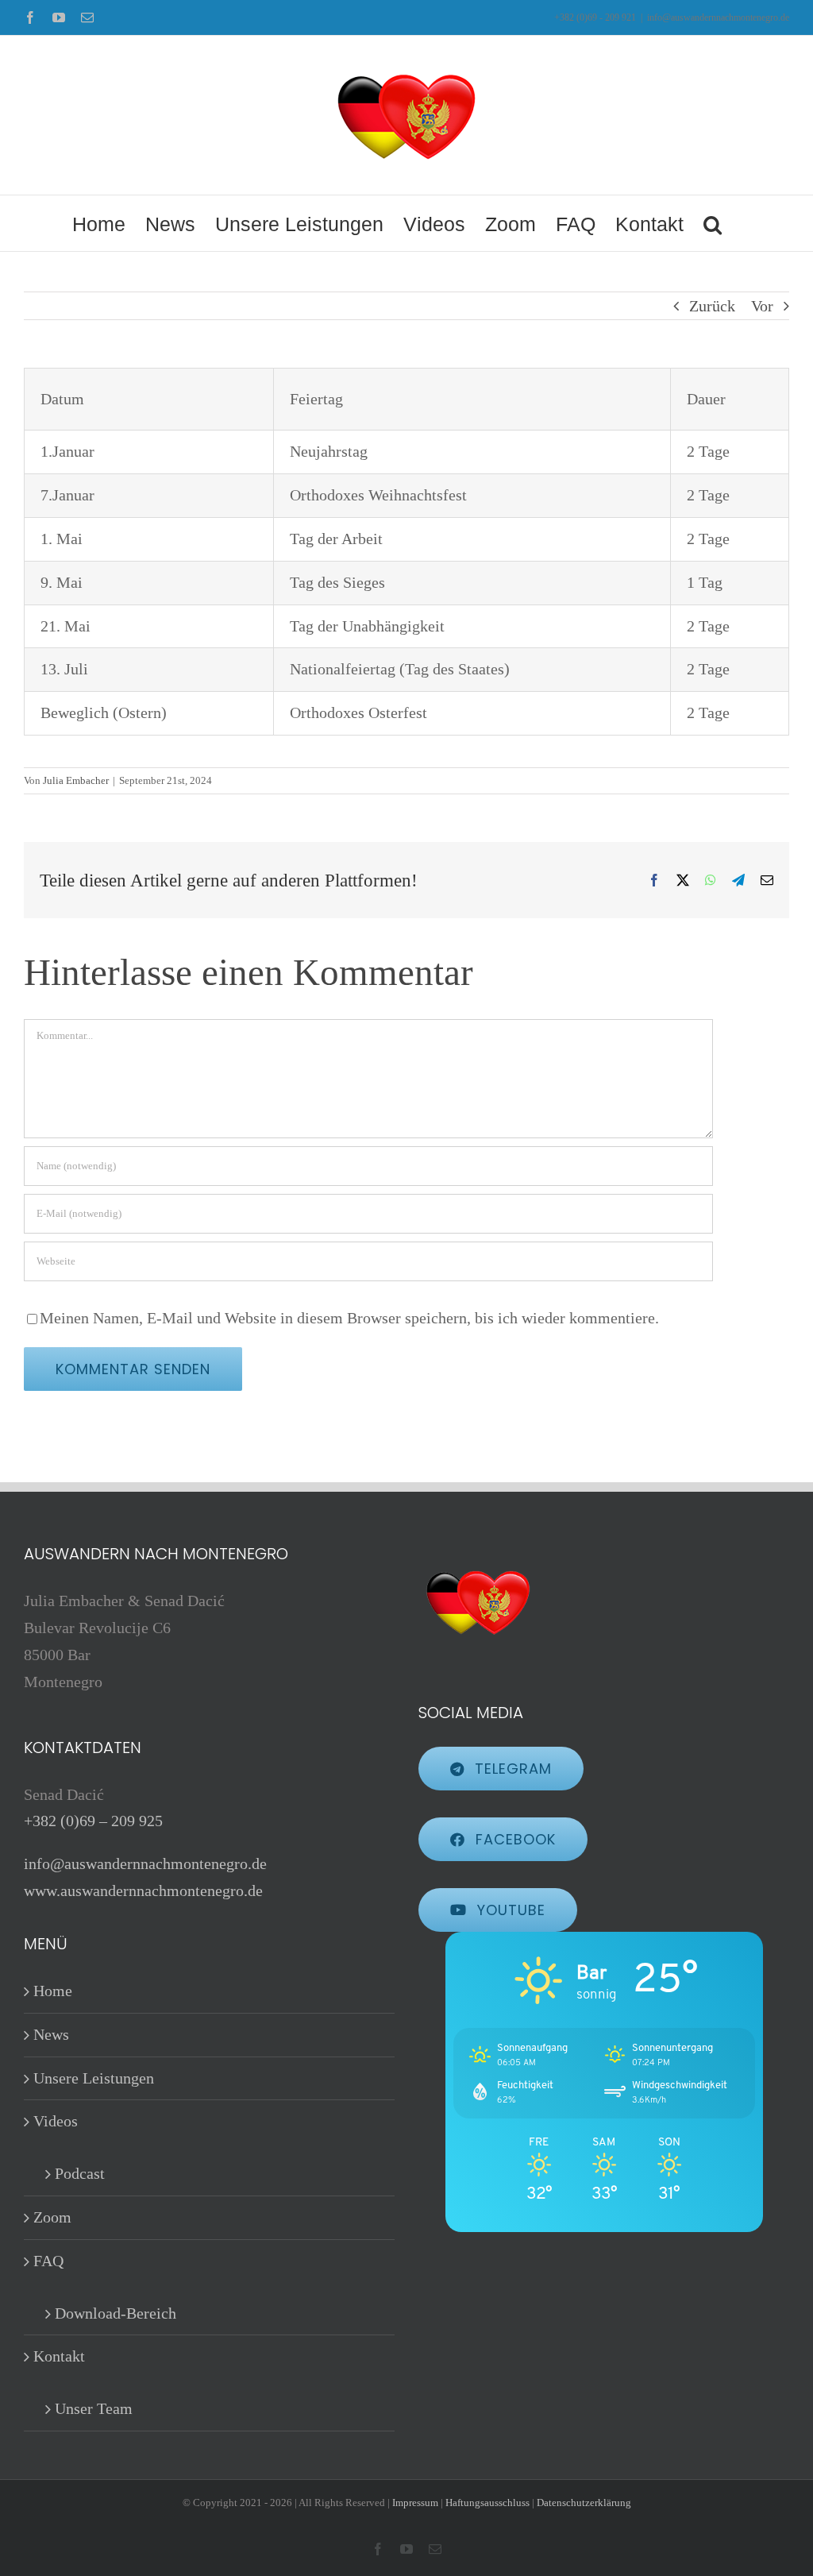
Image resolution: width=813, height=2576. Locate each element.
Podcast (80, 2173)
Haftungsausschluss (487, 2503)
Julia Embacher (76, 780)
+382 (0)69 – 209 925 (93, 1821)
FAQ (48, 2261)
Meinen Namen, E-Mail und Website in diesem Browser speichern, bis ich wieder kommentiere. (349, 1318)
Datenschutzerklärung (584, 2503)
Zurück (712, 306)
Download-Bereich (116, 2313)
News (51, 2034)
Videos (56, 2121)
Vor (762, 306)
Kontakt (59, 2356)
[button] (713, 223)
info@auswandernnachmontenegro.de (718, 17)
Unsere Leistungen (94, 2078)
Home (53, 1991)
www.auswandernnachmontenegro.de (143, 1890)
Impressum (415, 2503)
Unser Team (94, 2408)
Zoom (52, 2217)
